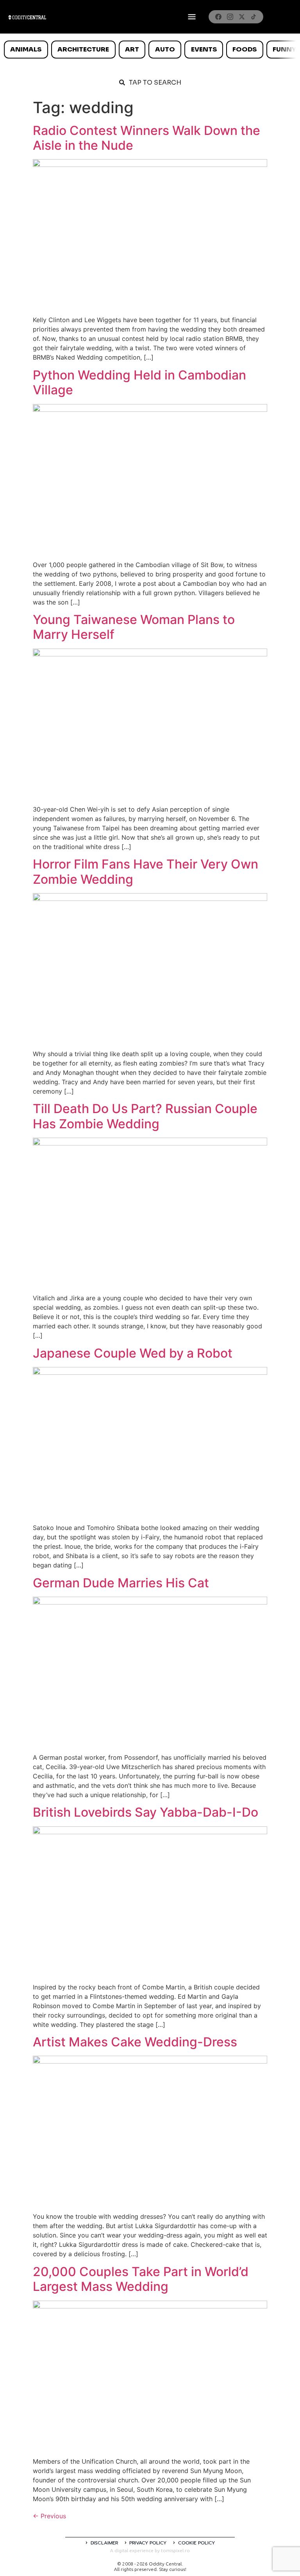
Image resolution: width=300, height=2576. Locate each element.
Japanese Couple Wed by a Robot (133, 1353)
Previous (49, 2516)
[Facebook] (218, 17)
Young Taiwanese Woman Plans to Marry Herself (134, 627)
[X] (242, 17)
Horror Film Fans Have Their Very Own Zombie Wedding (146, 871)
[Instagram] (230, 17)
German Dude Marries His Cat (121, 1583)
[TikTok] (254, 17)
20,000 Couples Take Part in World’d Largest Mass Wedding (141, 2279)
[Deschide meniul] (192, 17)
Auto (165, 49)
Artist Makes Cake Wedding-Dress (135, 2042)
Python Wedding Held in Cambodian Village (139, 382)
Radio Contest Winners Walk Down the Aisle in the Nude (146, 138)
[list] (150, 50)
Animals (26, 49)
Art (132, 49)
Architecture (83, 49)
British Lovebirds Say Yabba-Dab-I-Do (146, 1812)
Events (204, 49)
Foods (245, 49)
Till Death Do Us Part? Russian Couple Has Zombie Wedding (145, 1116)
